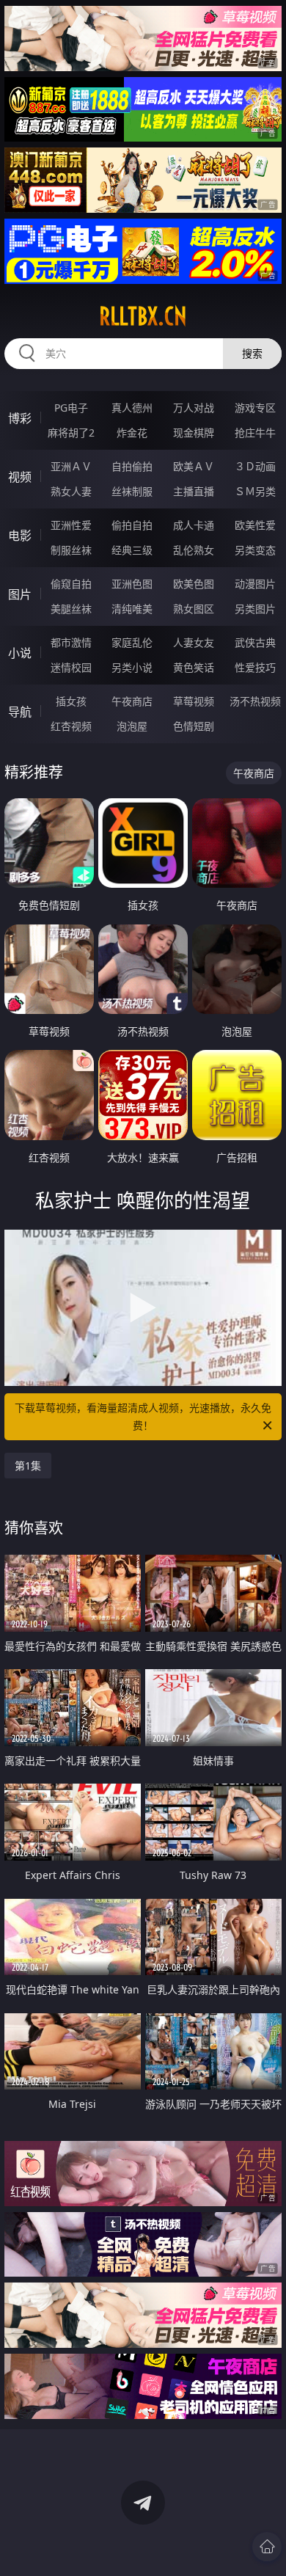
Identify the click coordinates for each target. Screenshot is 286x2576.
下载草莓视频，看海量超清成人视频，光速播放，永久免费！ (143, 1416)
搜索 (252, 353)
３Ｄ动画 (255, 466)
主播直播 (194, 491)
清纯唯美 (132, 609)
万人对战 (194, 408)
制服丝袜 (71, 550)
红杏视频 (71, 726)
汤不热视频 (255, 701)
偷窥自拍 (71, 584)
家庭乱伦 (132, 642)
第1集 (28, 1466)
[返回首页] (267, 2547)
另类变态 (255, 550)
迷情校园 (71, 667)
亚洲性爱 (71, 525)
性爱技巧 (255, 667)
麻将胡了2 (71, 433)
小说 (20, 653)
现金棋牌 (194, 433)
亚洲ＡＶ (71, 466)
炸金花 (132, 433)
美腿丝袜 (71, 609)
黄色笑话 (194, 667)
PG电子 (71, 408)
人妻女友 (194, 642)
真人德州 (132, 408)
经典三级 (132, 550)
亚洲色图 (132, 584)
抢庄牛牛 (255, 433)
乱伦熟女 (194, 550)
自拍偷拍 (132, 466)
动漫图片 (255, 584)
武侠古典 (255, 642)
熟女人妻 (71, 491)
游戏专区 (255, 408)
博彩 (20, 418)
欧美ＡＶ (194, 466)
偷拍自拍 (132, 525)
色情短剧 (194, 726)
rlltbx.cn (143, 316)
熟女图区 (194, 609)
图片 (20, 594)
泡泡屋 (132, 726)
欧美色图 (194, 584)
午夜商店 (132, 701)
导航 (20, 712)
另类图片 (255, 609)
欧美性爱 (255, 525)
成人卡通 (194, 525)
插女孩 (71, 701)
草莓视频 (194, 701)
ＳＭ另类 (255, 491)
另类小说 (132, 667)
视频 (20, 477)
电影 (20, 536)
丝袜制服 (132, 491)
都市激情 (71, 642)
